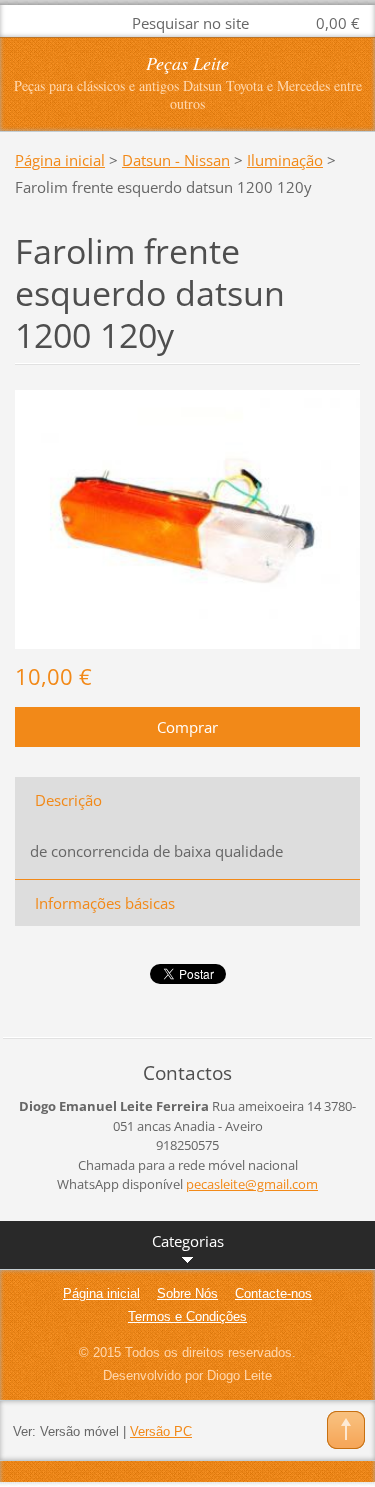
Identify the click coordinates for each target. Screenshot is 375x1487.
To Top (346, 1430)
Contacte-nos (273, 1293)
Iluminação (285, 160)
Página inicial (60, 160)
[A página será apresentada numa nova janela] (187, 517)
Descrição (68, 800)
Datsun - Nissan (176, 160)
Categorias (188, 1241)
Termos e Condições (187, 1316)
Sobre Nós (187, 1293)
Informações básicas (105, 903)
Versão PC (161, 1431)
